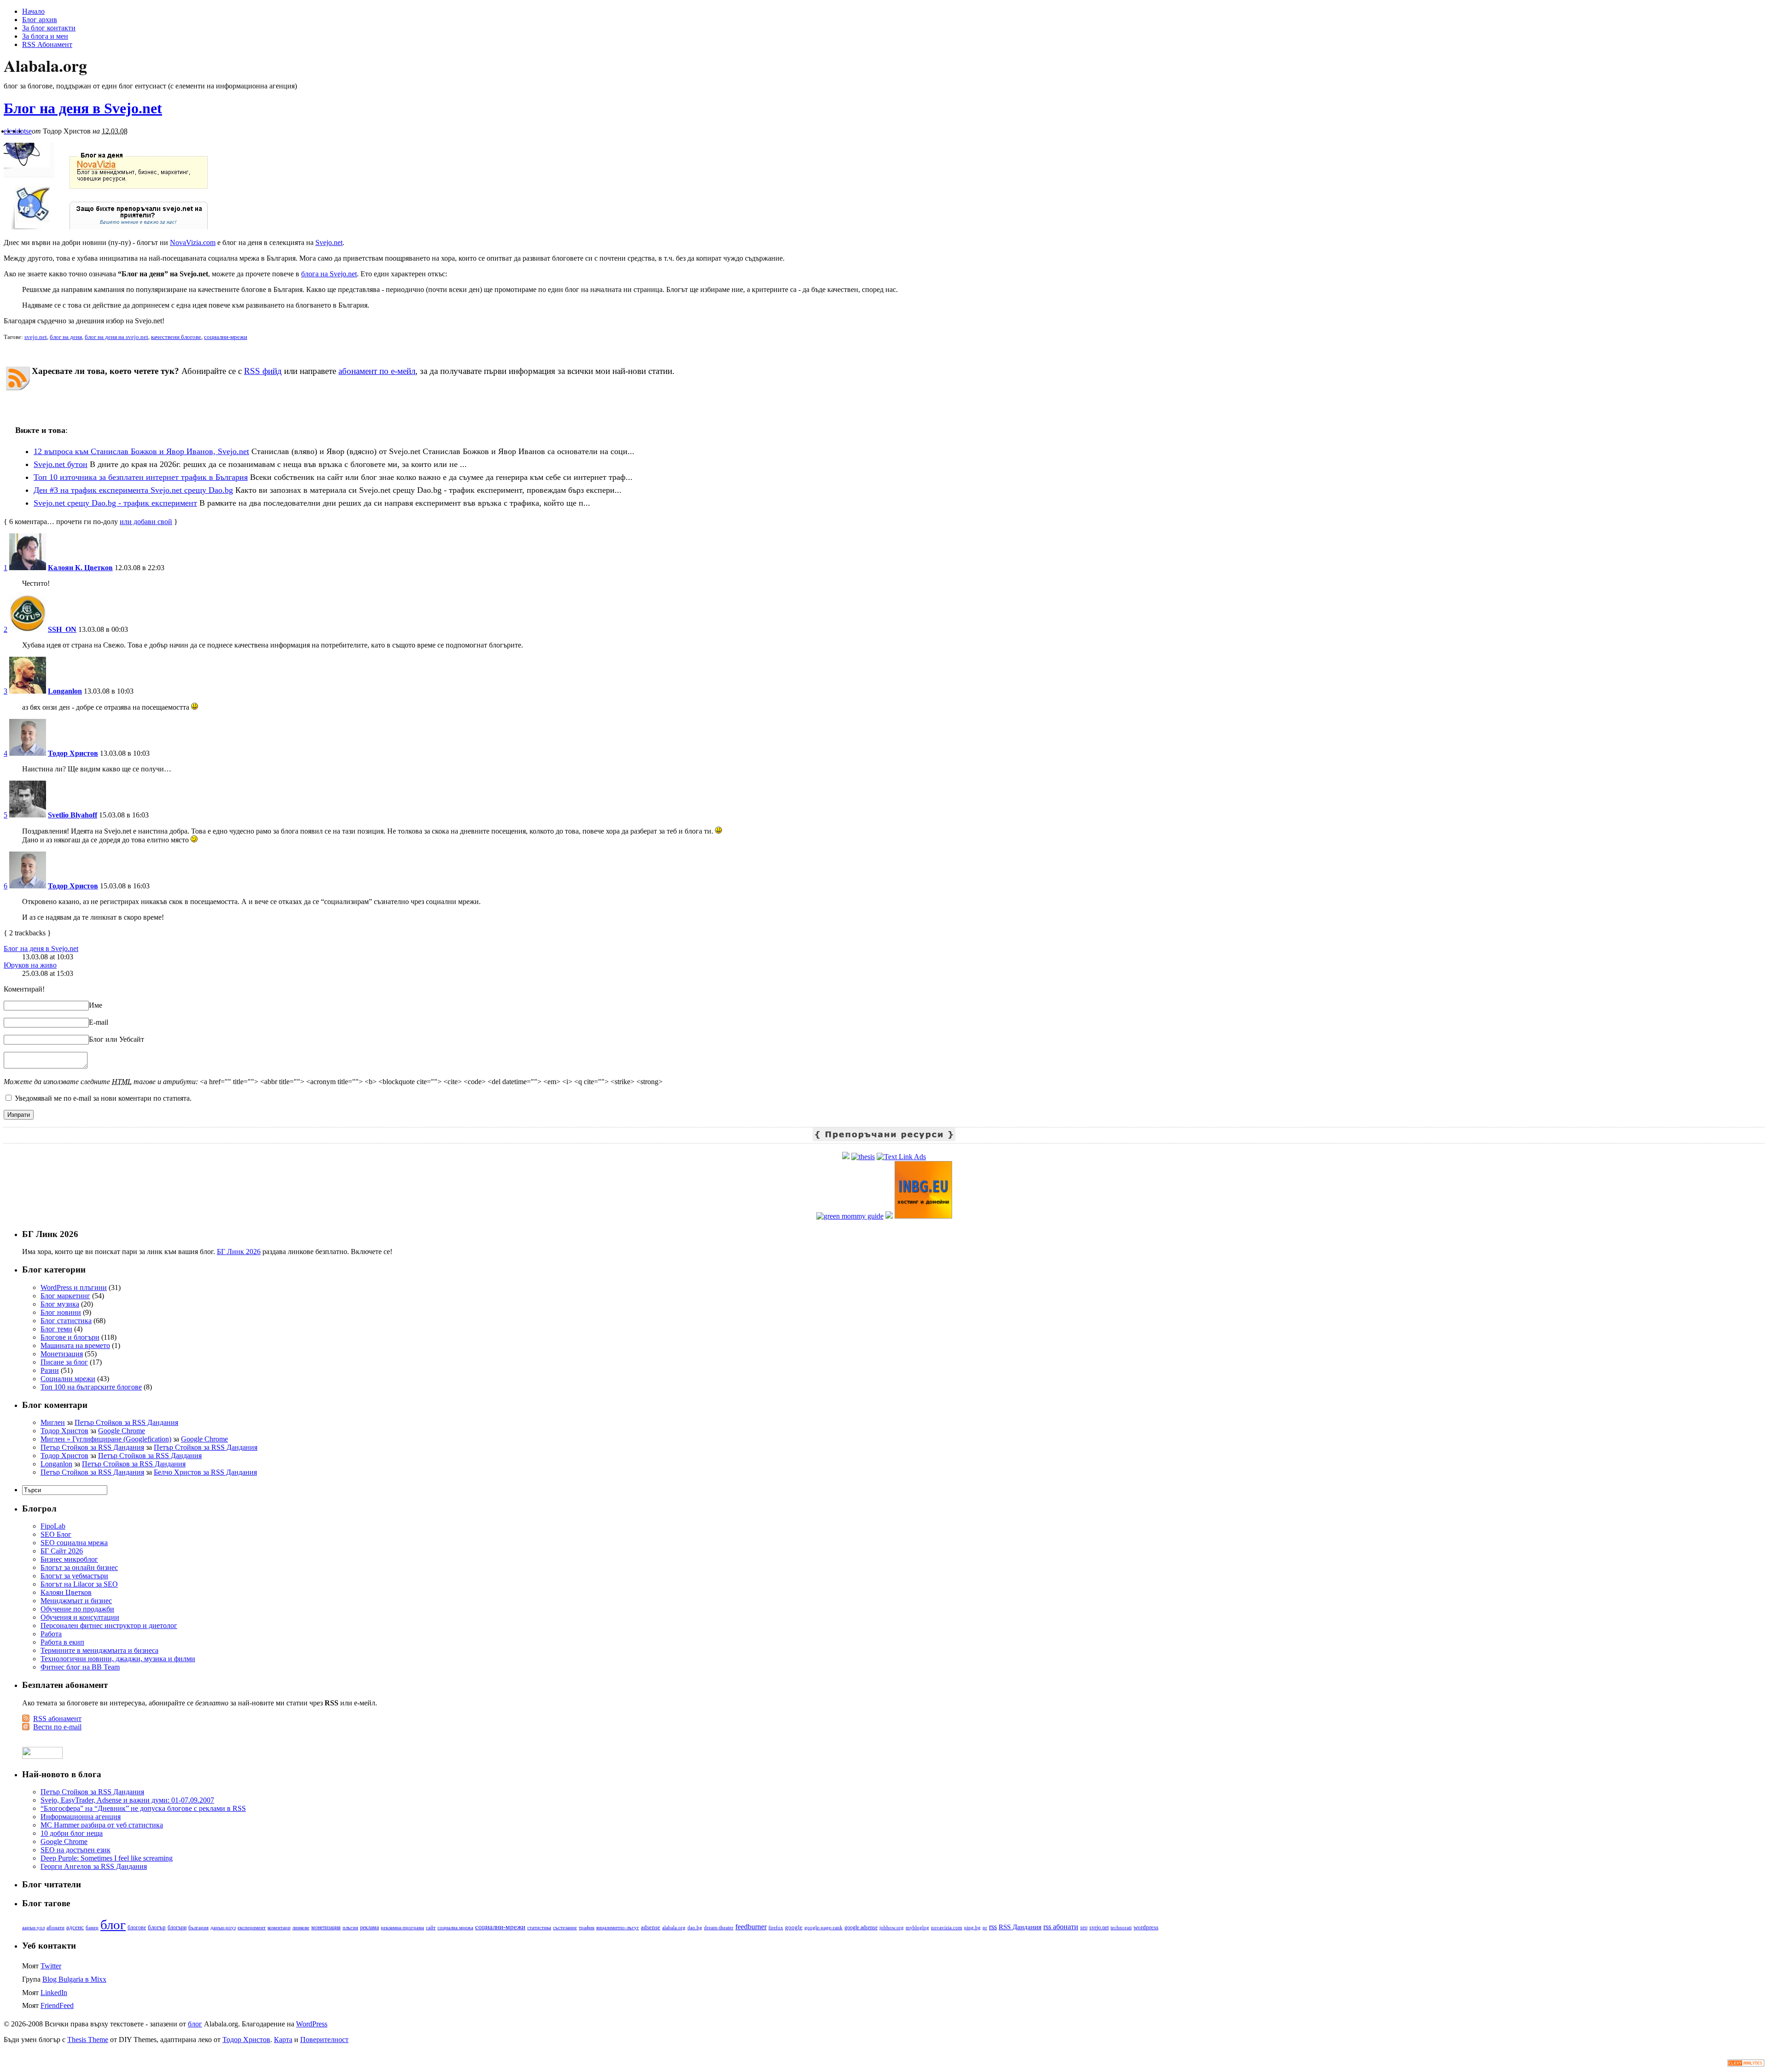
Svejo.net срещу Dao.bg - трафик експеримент (115, 503)
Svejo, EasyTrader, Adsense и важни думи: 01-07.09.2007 (127, 1800)
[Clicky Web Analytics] (1746, 2064)
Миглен (53, 1422)
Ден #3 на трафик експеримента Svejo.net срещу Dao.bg (133, 490)
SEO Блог (56, 1534)
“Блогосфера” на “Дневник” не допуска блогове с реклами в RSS (143, 1808)
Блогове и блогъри (70, 1337)
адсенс (75, 1927)
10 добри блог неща (72, 1833)
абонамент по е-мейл (377, 371)
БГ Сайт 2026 (62, 1551)
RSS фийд (263, 371)
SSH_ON (62, 629)
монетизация (326, 1928)
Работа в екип (62, 1642)
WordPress (312, 2024)
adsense (651, 1927)
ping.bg (972, 1928)
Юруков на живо (30, 965)
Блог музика (60, 1304)
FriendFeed (57, 2005)
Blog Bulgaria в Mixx (74, 1979)
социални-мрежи (226, 337)
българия (198, 1927)
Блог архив (40, 20)
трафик (587, 1927)
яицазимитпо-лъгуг (618, 1927)
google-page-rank (823, 1927)
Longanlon (65, 691)
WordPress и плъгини (74, 1287)
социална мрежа (455, 1927)
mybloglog (917, 1928)
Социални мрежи (68, 1379)
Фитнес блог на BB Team (80, 1667)
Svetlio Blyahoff (73, 815)
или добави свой (146, 522)
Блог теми (56, 1329)
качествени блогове (176, 337)
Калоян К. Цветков (80, 568)
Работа (51, 1634)
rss (993, 1927)
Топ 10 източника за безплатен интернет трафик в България (141, 477)
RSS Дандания (1020, 1927)
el (6, 131)
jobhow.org (892, 1928)
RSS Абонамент (47, 44)
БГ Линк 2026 (239, 1252)
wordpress (1146, 1927)
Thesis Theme (88, 2040)
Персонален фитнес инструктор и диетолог (109, 1625)
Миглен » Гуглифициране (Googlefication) (106, 1439)
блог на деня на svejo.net (116, 337)
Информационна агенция (81, 1817)
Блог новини (61, 1312)
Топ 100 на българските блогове (91, 1387)
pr (985, 1927)
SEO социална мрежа (74, 1543)
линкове (301, 1927)
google (794, 1927)
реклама (369, 1927)
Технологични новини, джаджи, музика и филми (118, 1659)
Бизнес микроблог (69, 1559)
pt (23, 131)
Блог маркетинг (65, 1296)
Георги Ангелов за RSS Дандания (94, 1866)
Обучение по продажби (77, 1609)
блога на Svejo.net (329, 274)
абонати (55, 1927)
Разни (50, 1370)
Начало (33, 11)
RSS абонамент (57, 1719)
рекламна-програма (402, 1928)
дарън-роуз (223, 1927)
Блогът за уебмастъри (74, 1576)
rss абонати (1061, 1927)
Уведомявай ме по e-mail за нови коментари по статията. (103, 1098)
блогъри (177, 1928)
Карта (283, 2040)
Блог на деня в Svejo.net (83, 108)
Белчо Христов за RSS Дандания (205, 1472)
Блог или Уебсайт (116, 1039)
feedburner (751, 1927)
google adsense (861, 1928)
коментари (279, 1928)
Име (96, 1005)
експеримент (252, 1928)
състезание (565, 1928)
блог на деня (66, 337)
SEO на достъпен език (76, 1850)
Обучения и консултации (80, 1617)
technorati (1121, 1927)
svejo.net (36, 337)
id (17, 131)
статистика (539, 1927)
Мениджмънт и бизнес (76, 1601)
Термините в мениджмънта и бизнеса (99, 1650)
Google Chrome (122, 1431)
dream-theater (719, 1928)
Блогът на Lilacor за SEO (79, 1584)
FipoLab (53, 1526)
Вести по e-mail (57, 1727)
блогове (137, 1928)
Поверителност (324, 2040)
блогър (157, 1927)
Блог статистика (66, 1321)
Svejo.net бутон (61, 464)
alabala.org (674, 1927)
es (12, 131)
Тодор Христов (73, 753)
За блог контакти (49, 28)
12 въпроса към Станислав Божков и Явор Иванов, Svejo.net (141, 451)
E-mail (99, 1022)
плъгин (350, 1927)
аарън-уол (33, 1927)
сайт (431, 1927)
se (29, 131)
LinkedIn (54, 1993)
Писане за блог (64, 1362)
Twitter (51, 1966)
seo (1084, 1927)
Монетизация (62, 1354)
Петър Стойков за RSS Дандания (126, 1422)
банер (92, 1927)
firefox (776, 1928)
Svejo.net (329, 242)
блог (113, 1925)
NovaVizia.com (193, 242)
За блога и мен (45, 36)
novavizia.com (947, 1927)
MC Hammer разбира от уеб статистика (102, 1825)
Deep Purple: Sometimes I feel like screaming (107, 1858)
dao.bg (695, 1927)
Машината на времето (75, 1345)
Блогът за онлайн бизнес (79, 1567)
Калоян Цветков (66, 1592)
